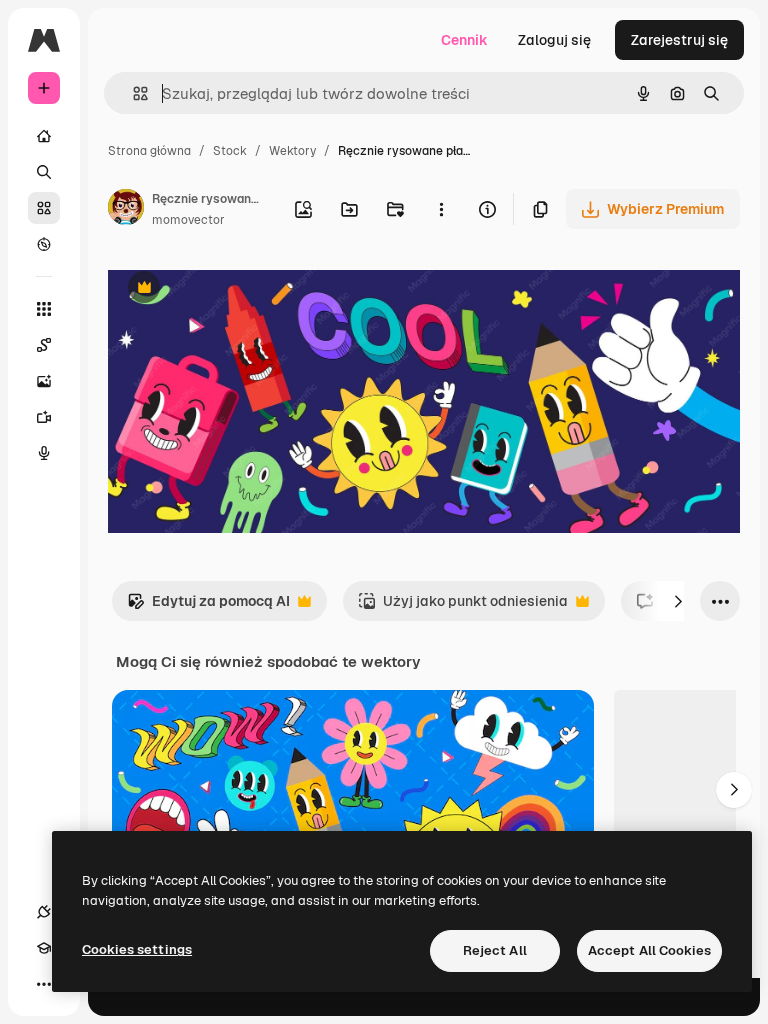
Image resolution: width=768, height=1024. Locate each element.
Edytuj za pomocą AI (208, 606)
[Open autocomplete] (132, 93)
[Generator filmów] (44, 417)
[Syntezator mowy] (44, 453)
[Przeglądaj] (44, 244)
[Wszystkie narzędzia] (44, 309)
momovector (188, 220)
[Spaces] (44, 345)
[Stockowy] (44, 208)
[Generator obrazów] (44, 381)
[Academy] (44, 948)
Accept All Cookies (649, 950)
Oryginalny (246, 289)
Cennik (464, 40)
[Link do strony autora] (126, 210)
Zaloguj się (554, 40)
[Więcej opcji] (441, 209)
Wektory (292, 151)
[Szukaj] (44, 172)
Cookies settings (137, 949)
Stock (230, 151)
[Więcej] (44, 984)
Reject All (495, 950)
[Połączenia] (44, 912)
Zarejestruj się (679, 40)
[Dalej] (678, 601)
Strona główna (149, 151)
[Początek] (44, 136)
